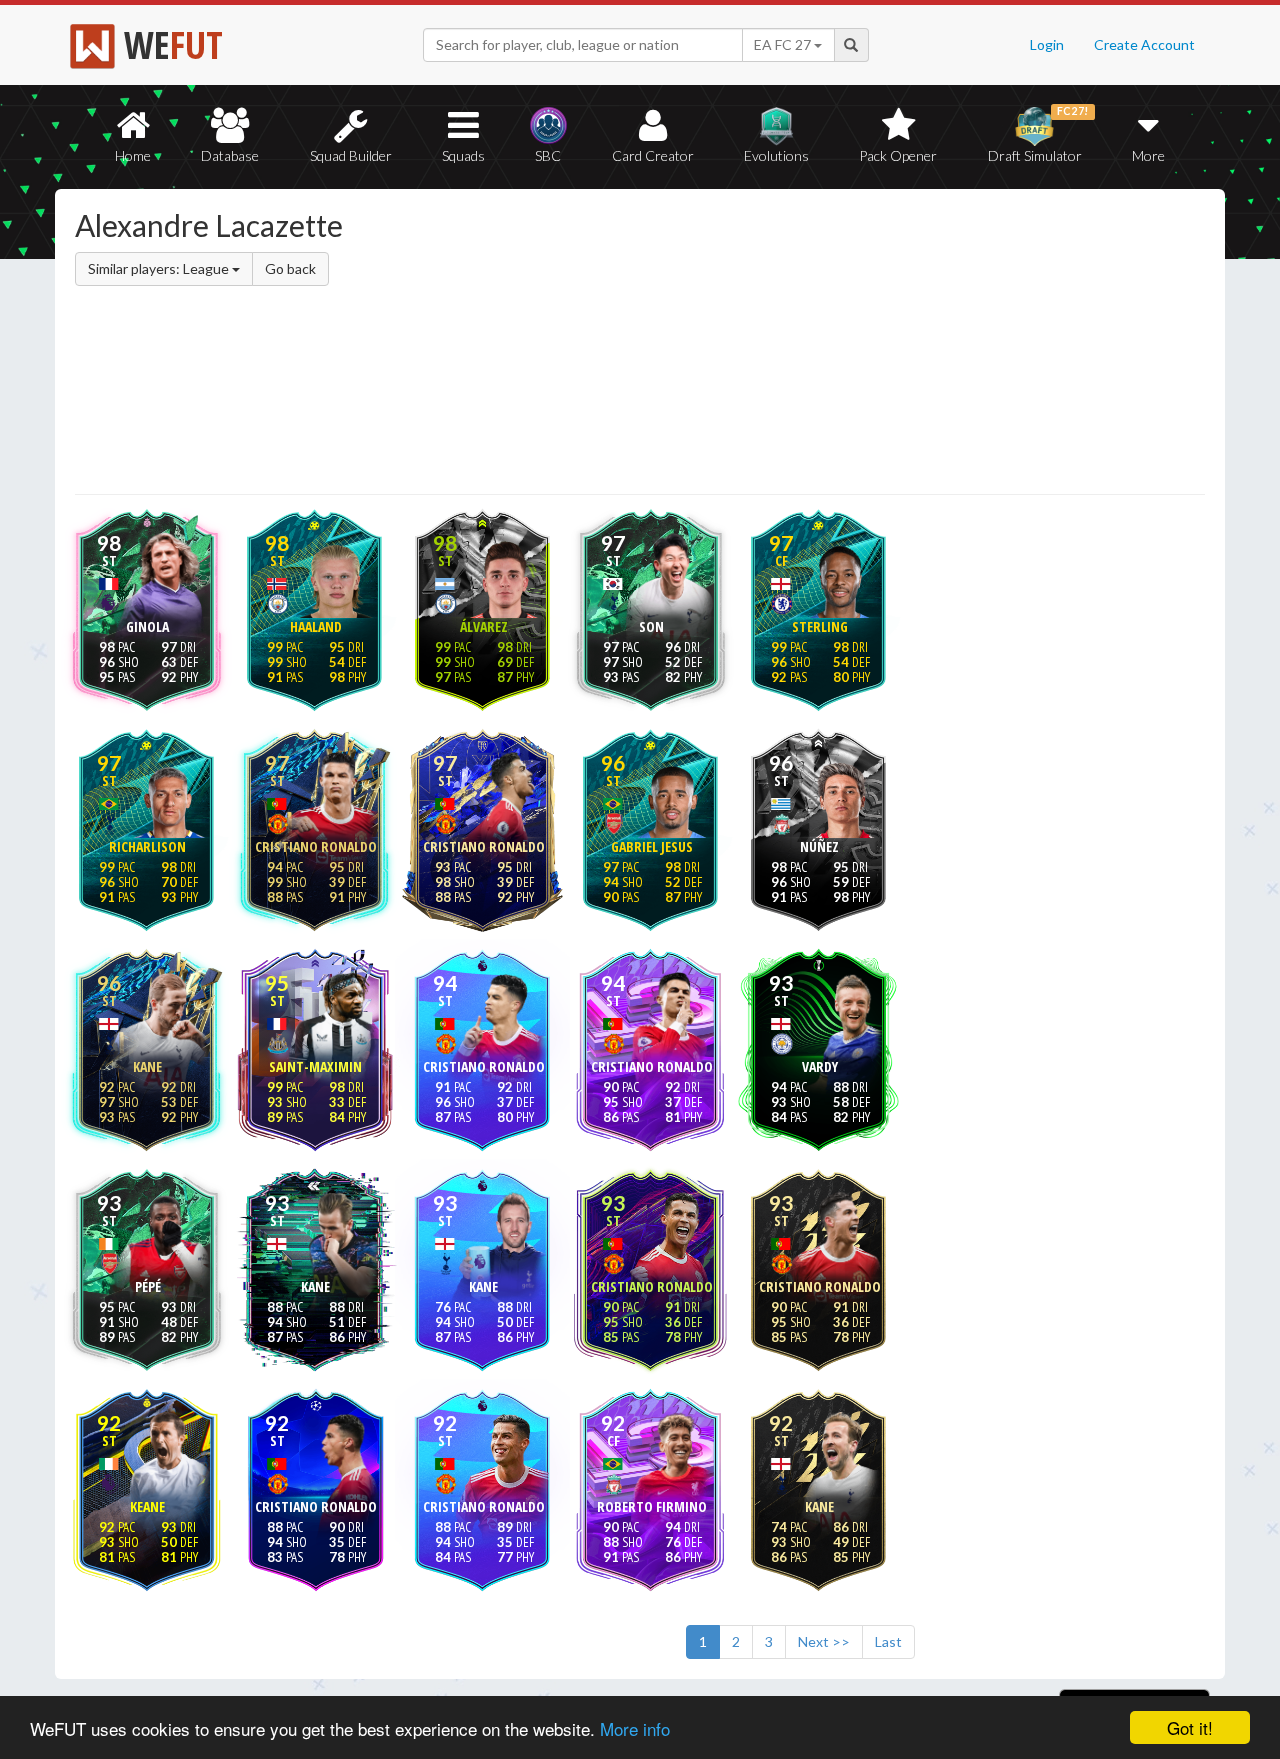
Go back (290, 268)
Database (230, 155)
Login (1047, 44)
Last (888, 1641)
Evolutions (776, 155)
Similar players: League (160, 268)
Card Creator (653, 155)
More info (635, 1728)
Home (133, 155)
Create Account (1144, 44)
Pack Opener (898, 155)
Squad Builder (351, 155)
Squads (463, 155)
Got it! (1190, 1727)
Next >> (824, 1641)
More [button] (1148, 155)
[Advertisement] (833, 345)
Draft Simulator (1038, 134)
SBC (548, 155)
